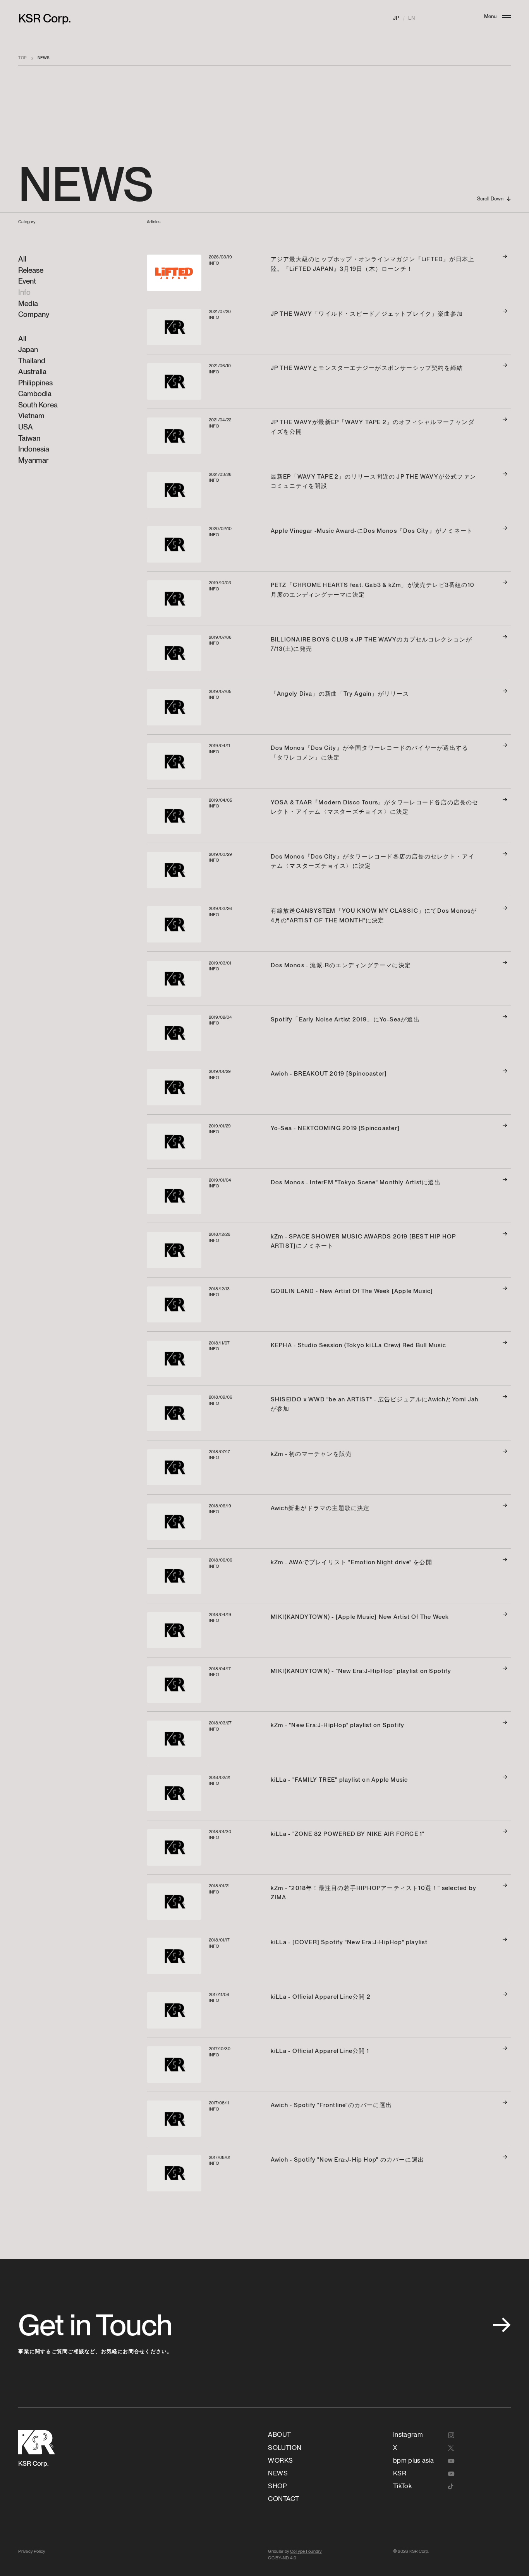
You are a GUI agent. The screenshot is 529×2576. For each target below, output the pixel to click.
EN (411, 18)
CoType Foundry (306, 2551)
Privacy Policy (32, 2551)
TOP (22, 58)
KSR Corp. (45, 18)
